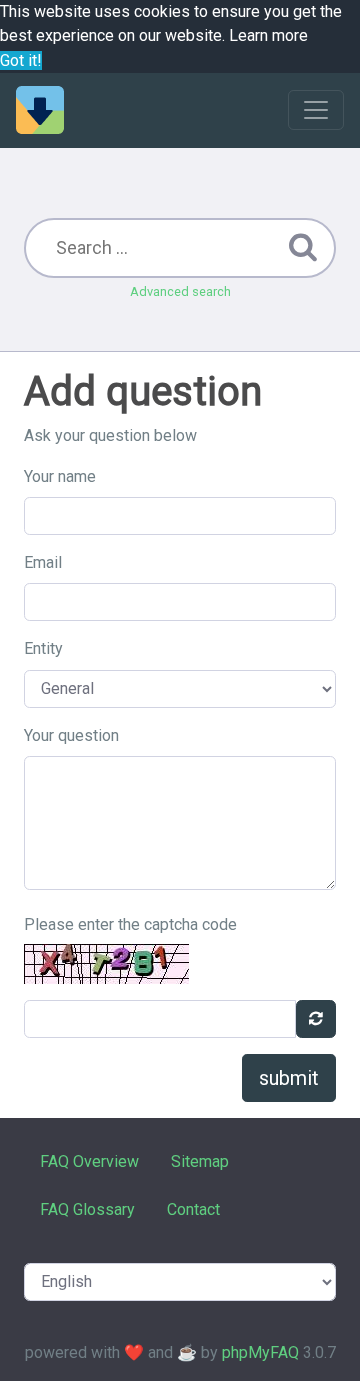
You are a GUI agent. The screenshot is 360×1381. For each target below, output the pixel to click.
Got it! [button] (21, 60)
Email (43, 562)
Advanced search (180, 291)
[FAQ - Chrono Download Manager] (40, 110)
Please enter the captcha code (130, 924)
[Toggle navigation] (316, 110)
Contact (193, 1209)
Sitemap (200, 1161)
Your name (60, 476)
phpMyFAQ (260, 1352)
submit (289, 1078)
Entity (43, 648)
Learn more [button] (268, 35)
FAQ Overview (89, 1161)
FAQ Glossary (87, 1209)
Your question (71, 735)
